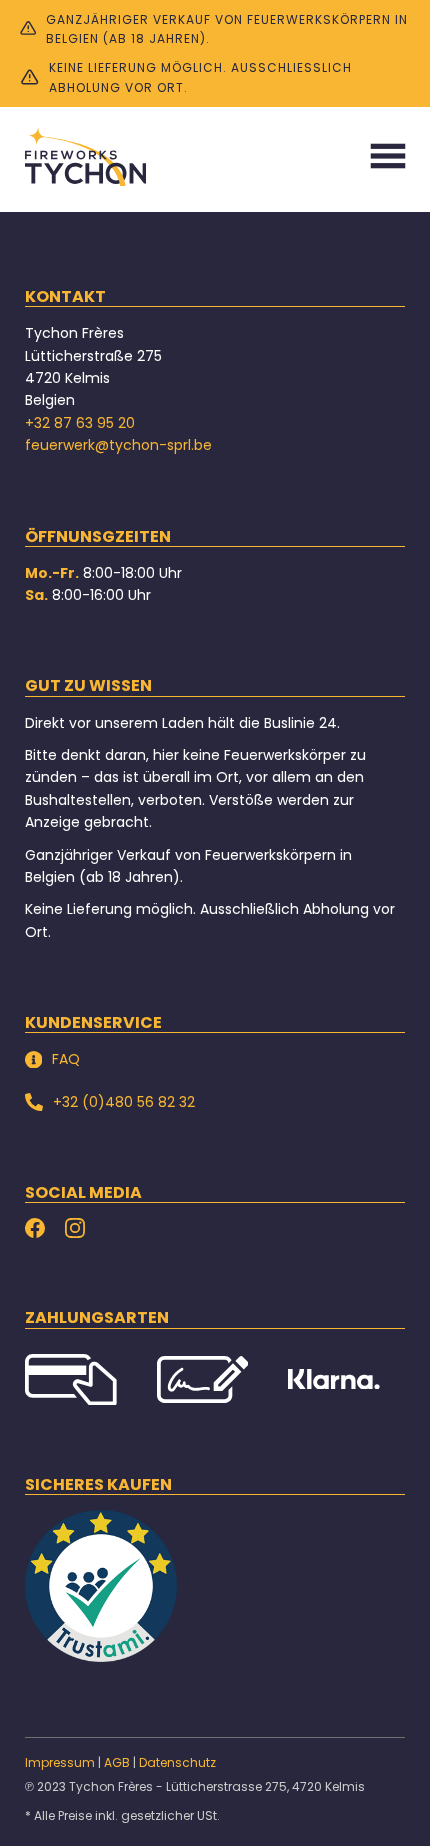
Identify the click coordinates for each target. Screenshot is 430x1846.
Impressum (60, 1762)
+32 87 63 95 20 (80, 423)
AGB (117, 1762)
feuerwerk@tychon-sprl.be (118, 445)
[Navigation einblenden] (387, 156)
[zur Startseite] (85, 156)
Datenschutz (177, 1762)
